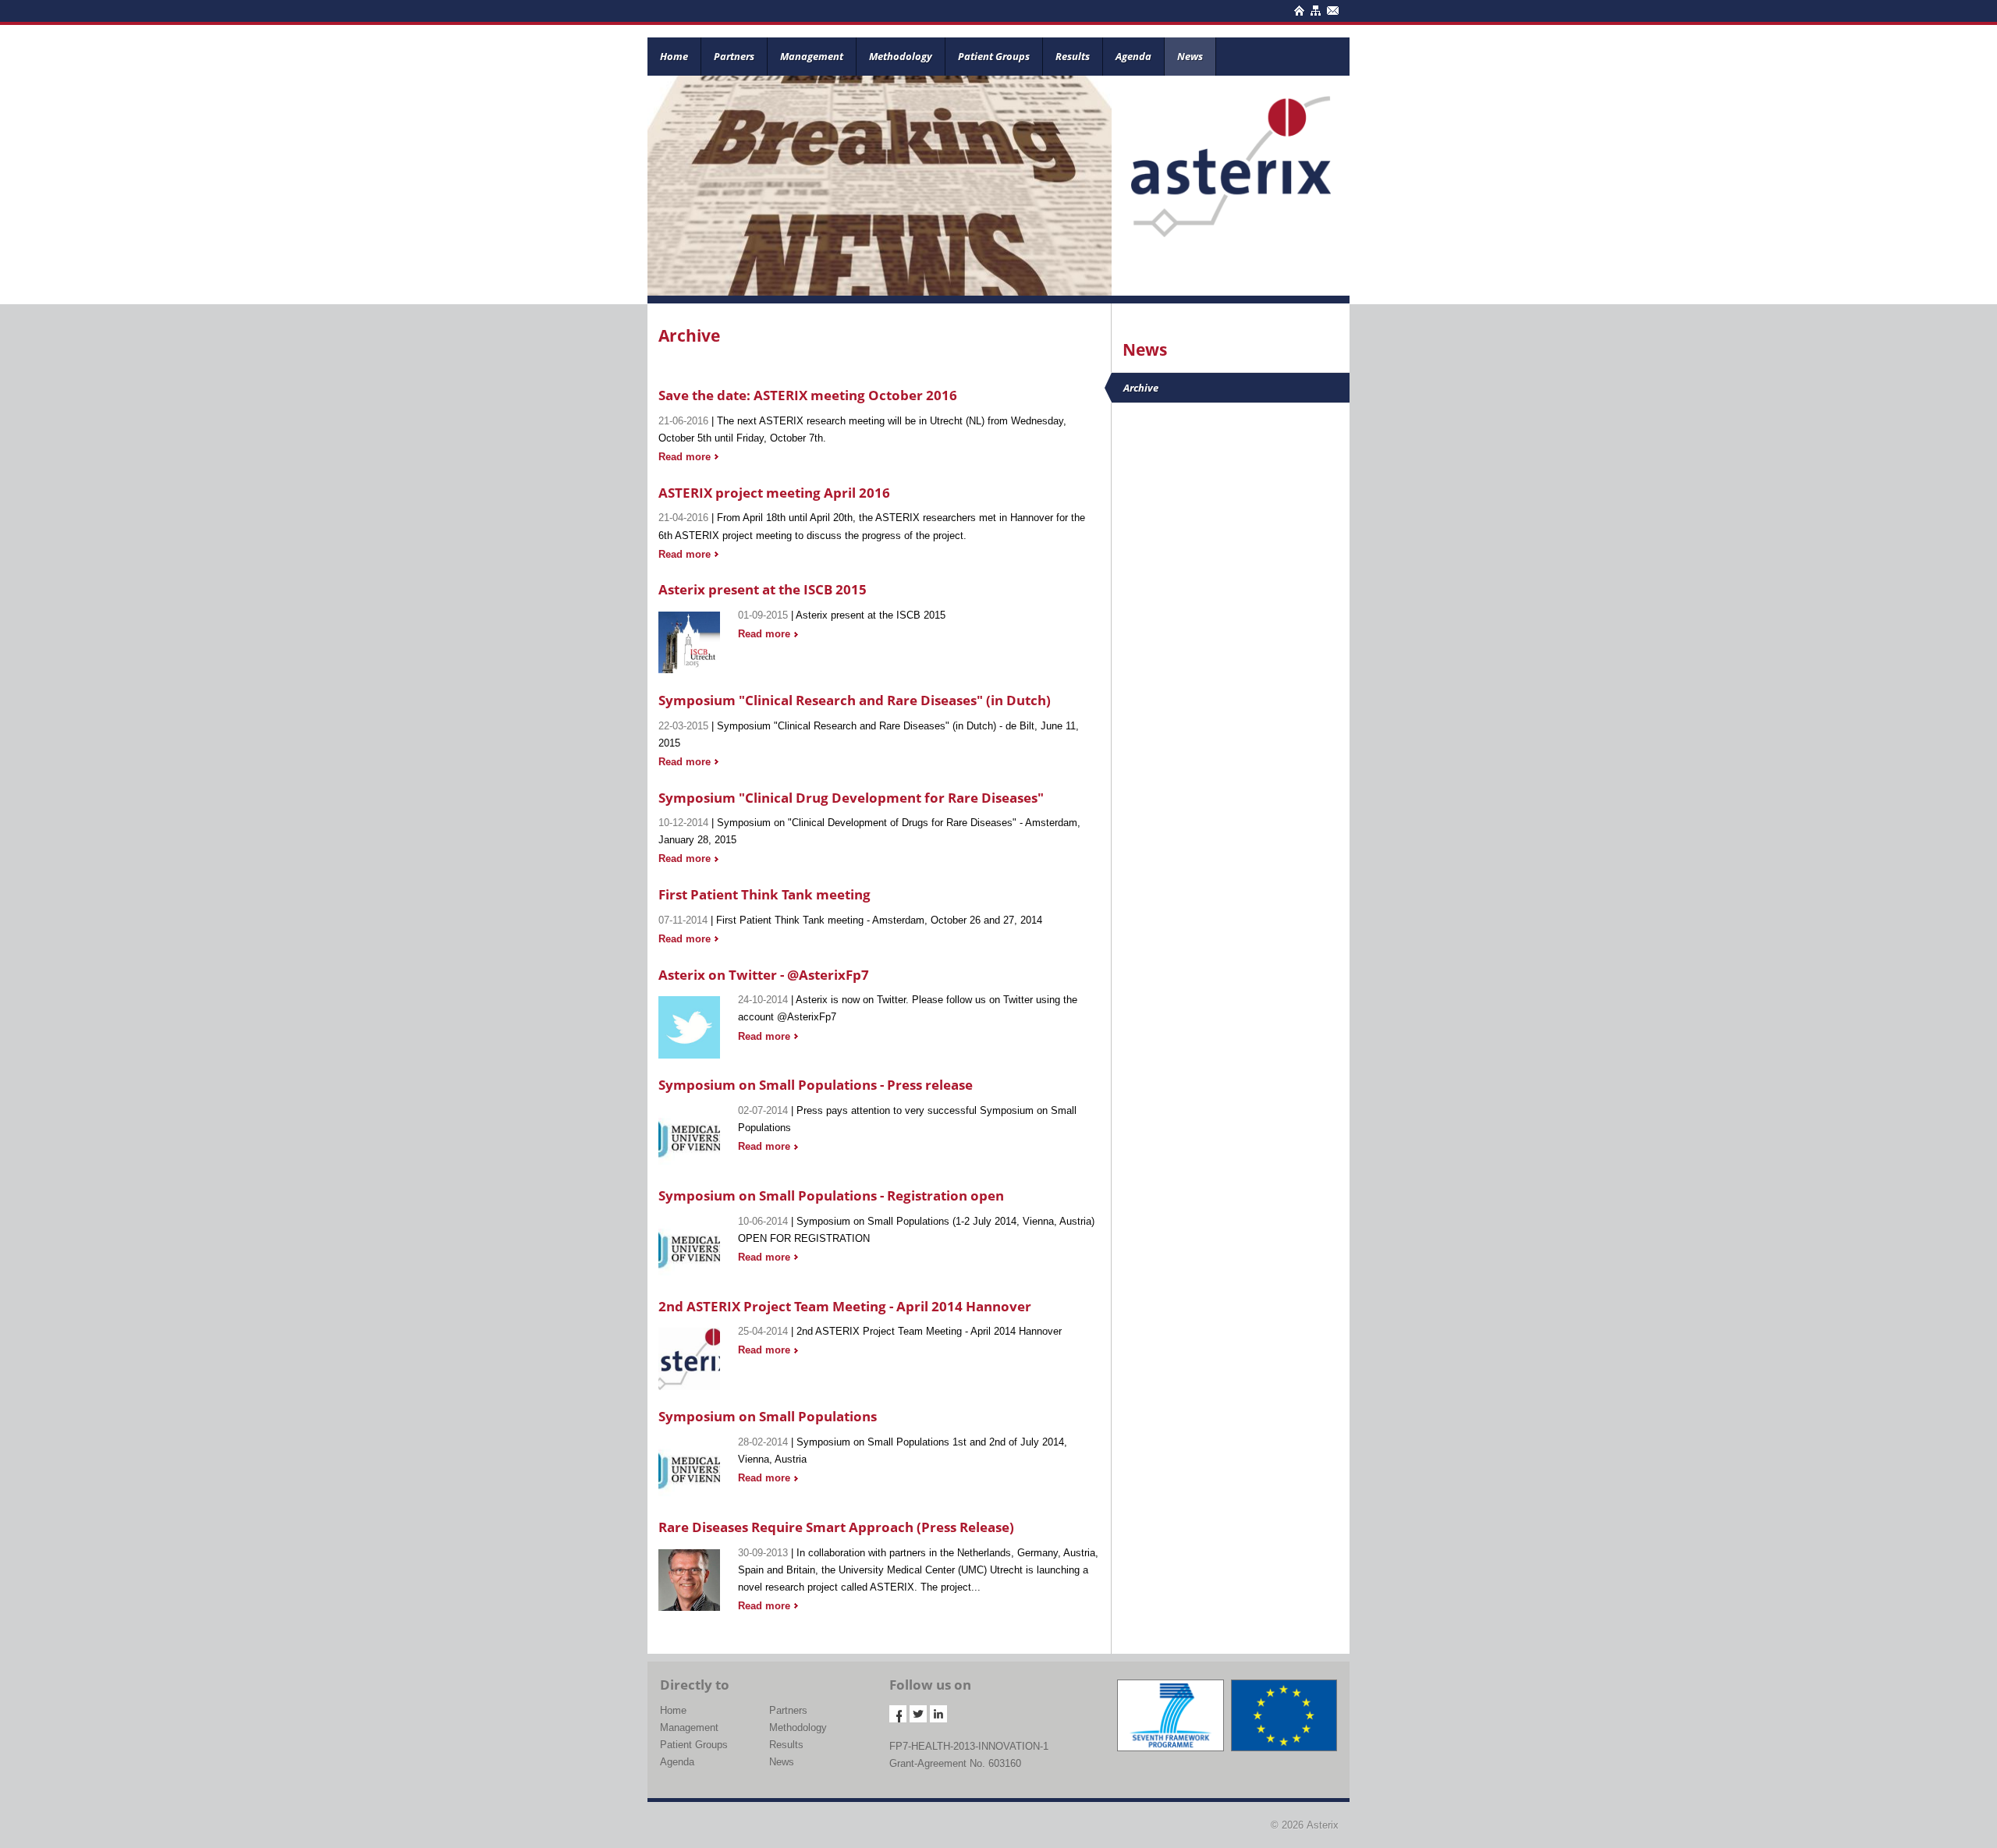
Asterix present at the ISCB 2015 (763, 589)
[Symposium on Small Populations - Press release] (689, 1135)
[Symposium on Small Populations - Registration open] (689, 1245)
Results (1073, 56)
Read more (685, 457)
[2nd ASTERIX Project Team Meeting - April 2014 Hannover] (689, 1355)
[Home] (1298, 8)
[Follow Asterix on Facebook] (898, 1714)
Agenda (1133, 56)
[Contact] (1331, 8)
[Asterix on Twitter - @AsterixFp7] (689, 1025)
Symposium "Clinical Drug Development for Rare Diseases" (851, 798)
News (1190, 56)
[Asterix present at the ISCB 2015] (689, 639)
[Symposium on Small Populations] (689, 1466)
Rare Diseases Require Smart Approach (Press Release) (836, 1527)
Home (674, 56)
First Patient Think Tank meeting (764, 894)
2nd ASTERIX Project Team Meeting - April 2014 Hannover (845, 1306)
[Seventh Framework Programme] (1170, 1715)
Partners (734, 56)
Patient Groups (994, 56)
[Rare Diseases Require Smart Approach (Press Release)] (689, 1577)
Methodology (901, 56)
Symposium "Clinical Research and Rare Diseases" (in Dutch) (855, 700)
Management (812, 56)
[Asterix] (1231, 155)
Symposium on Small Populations (768, 1416)
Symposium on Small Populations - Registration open (831, 1195)
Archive (1141, 388)
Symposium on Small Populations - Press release (816, 1085)
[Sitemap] (1314, 8)
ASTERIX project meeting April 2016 (774, 493)
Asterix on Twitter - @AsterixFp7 (764, 975)
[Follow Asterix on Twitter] (918, 1714)
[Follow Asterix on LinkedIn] (938, 1714)
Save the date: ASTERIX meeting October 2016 (808, 395)
